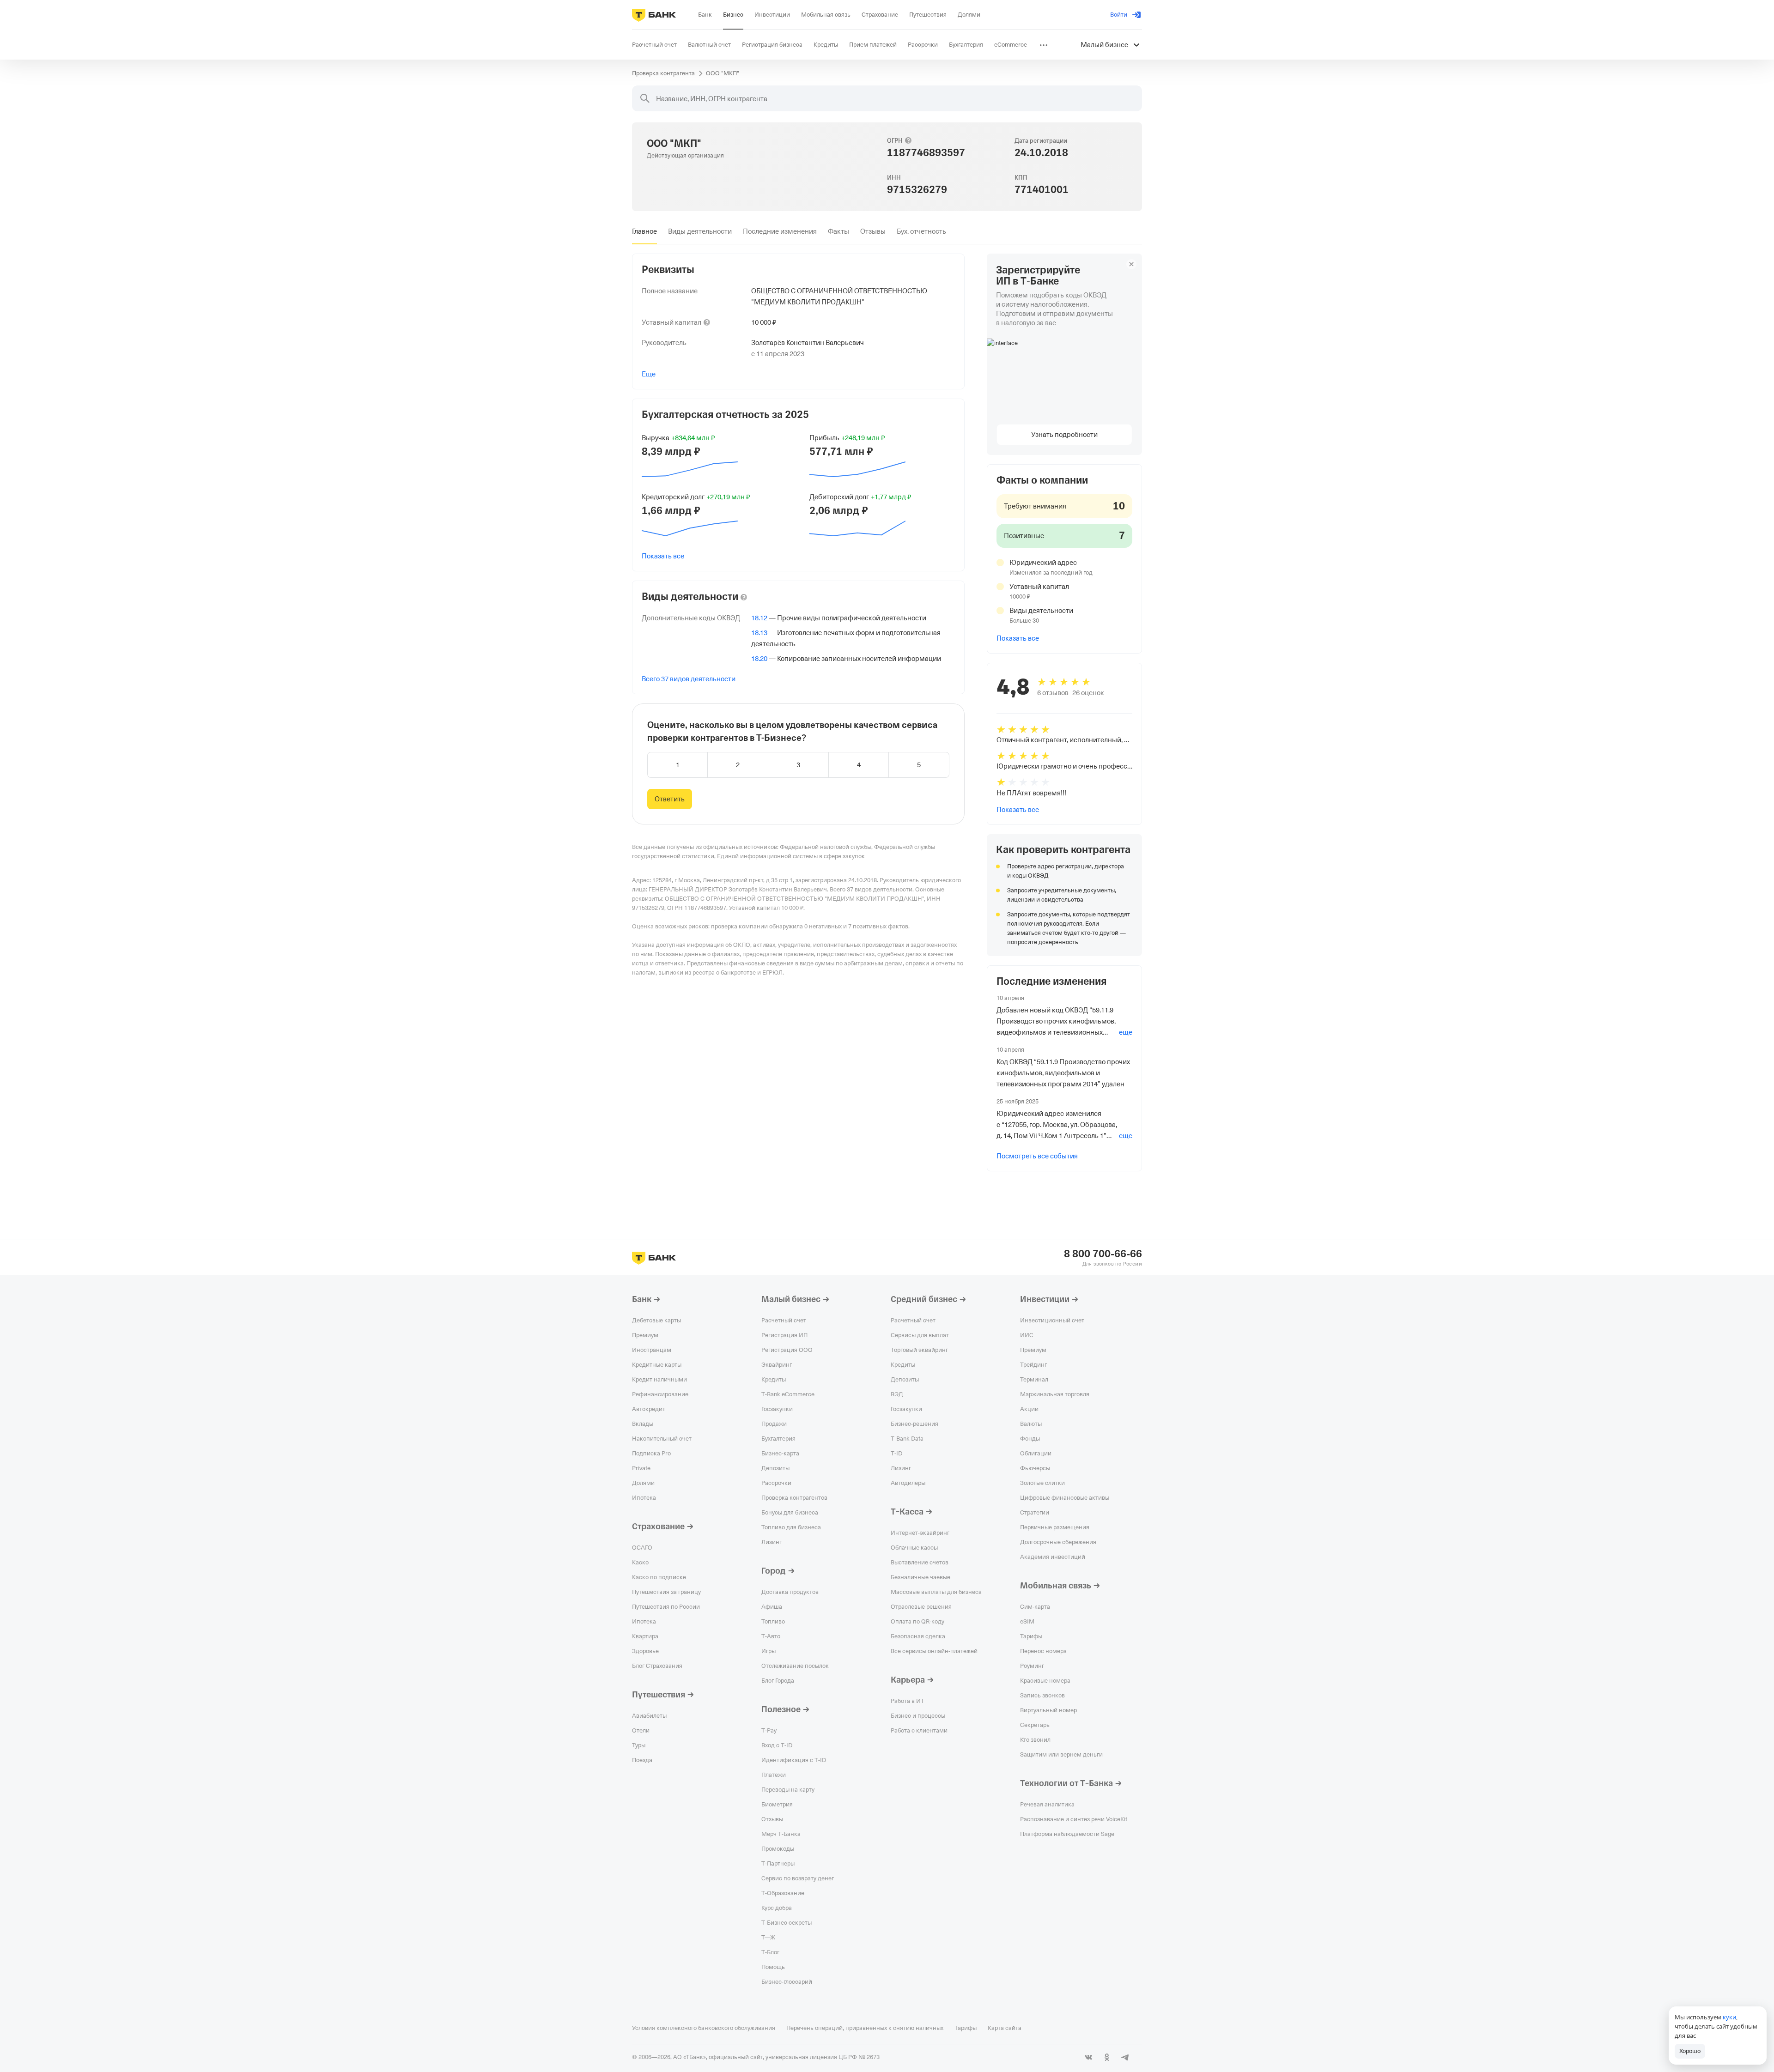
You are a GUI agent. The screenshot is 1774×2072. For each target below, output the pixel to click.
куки (1729, 2017)
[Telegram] (1125, 2057)
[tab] (644, 231)
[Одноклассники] (1107, 2057)
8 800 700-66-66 (1103, 1254)
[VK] (1088, 2057)
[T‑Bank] (654, 15)
